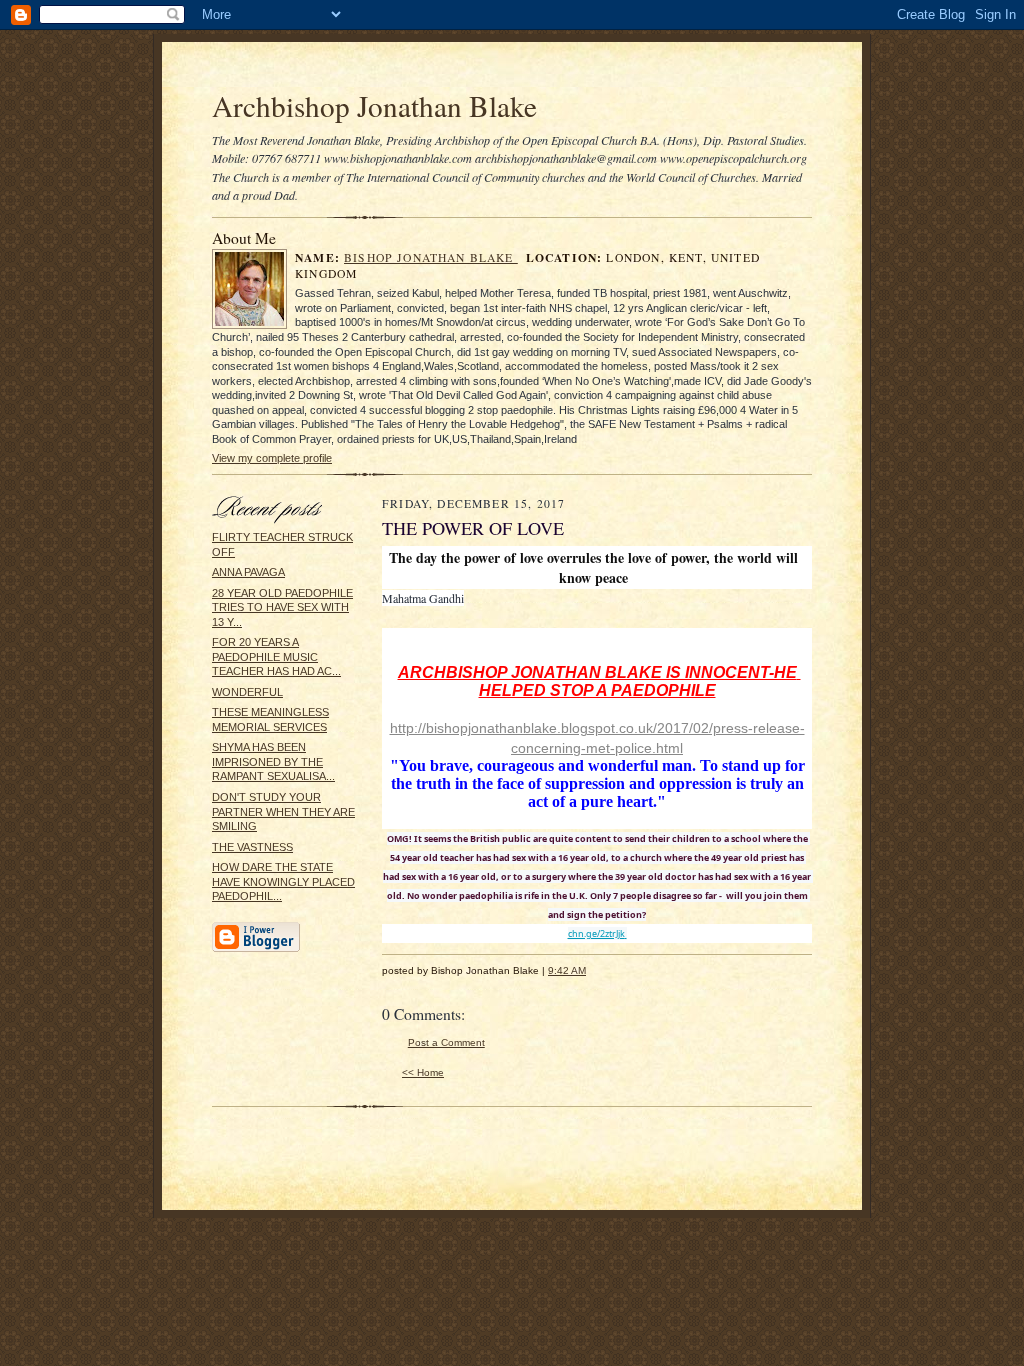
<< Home (423, 1072)
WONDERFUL (247, 692)
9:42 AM (567, 970)
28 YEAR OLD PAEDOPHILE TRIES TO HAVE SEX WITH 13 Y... (282, 607)
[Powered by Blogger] (256, 949)
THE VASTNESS (252, 847)
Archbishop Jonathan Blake (374, 105)
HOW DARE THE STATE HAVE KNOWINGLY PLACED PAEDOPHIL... (283, 881)
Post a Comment (446, 1042)
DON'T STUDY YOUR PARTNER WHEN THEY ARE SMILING (283, 811)
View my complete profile (272, 458)
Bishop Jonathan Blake (431, 257)
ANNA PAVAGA (248, 572)
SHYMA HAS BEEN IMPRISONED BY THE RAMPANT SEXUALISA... (273, 761)
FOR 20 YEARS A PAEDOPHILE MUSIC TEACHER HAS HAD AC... (276, 656)
